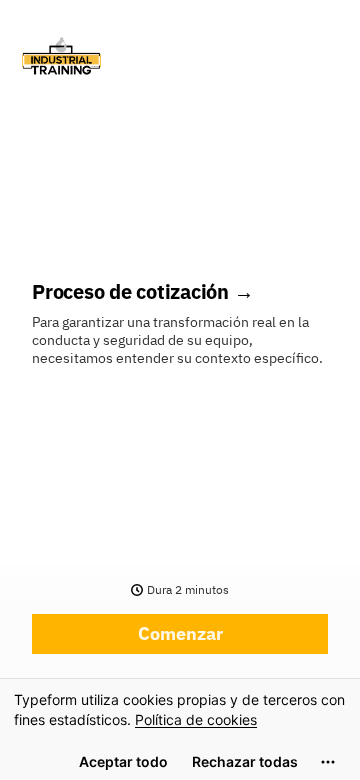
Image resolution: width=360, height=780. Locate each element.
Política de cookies (196, 719)
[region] (180, 729)
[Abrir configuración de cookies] (328, 762)
